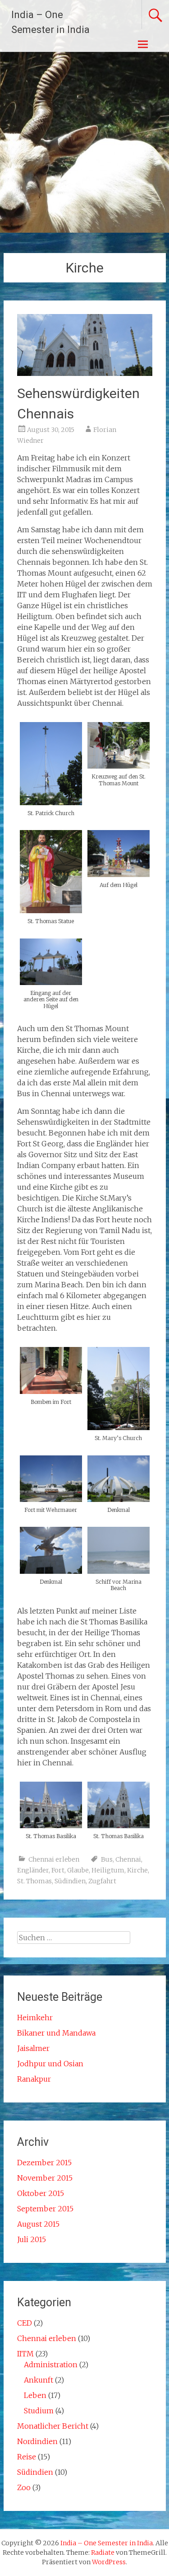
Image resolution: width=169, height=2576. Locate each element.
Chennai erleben (54, 1859)
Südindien (70, 1881)
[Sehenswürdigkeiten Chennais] (85, 373)
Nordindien (37, 2441)
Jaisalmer (33, 2048)
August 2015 (38, 2224)
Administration (51, 2365)
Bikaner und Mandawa (56, 2033)
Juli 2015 (32, 2239)
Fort (58, 1870)
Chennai (128, 1859)
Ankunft (39, 2380)
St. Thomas (34, 1881)
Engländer (33, 1870)
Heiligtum (108, 1870)
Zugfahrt (102, 1881)
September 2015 (45, 2209)
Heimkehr (35, 2018)
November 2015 (45, 2178)
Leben (35, 2395)
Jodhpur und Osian (50, 2064)
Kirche (137, 1870)
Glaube (78, 1870)
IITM (25, 2354)
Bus (107, 1859)
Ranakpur (34, 2079)
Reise (27, 2457)
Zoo (24, 2487)
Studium (39, 2411)
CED (25, 2323)
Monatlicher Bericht (53, 2426)
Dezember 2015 (44, 2163)
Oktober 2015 (41, 2193)
